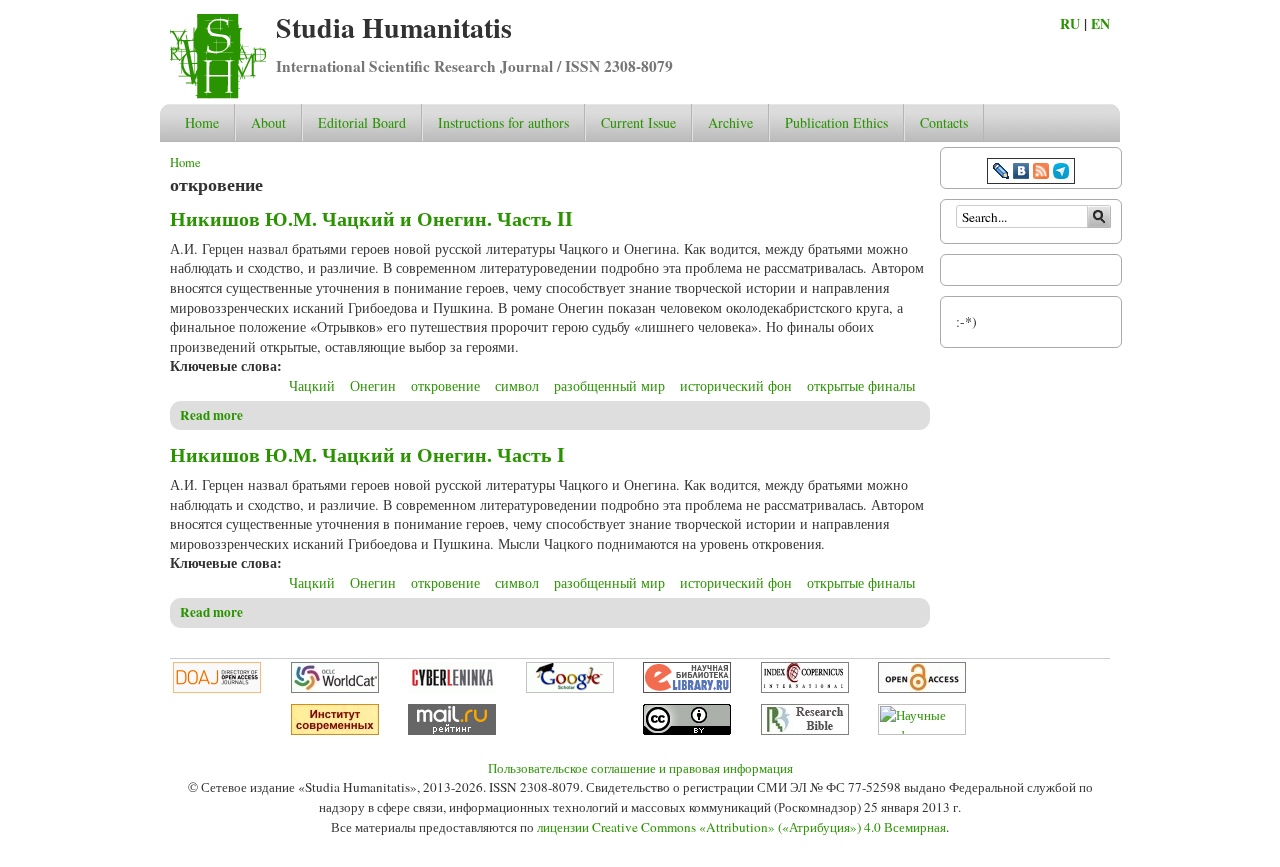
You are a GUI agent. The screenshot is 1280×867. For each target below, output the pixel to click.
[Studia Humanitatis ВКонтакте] (1021, 173)
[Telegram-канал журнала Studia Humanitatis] (1061, 173)
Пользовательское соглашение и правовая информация (640, 768)
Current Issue (638, 122)
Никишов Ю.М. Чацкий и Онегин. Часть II (371, 218)
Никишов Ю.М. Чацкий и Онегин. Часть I (367, 454)
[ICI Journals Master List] (805, 688)
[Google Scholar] (570, 688)
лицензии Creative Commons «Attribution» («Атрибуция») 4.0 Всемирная (741, 827)
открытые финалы (861, 385)
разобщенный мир (609, 385)
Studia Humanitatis (394, 27)
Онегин (373, 385)
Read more (211, 415)
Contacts (944, 122)
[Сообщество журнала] (1003, 173)
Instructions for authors (503, 122)
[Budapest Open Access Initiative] (922, 688)
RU (1070, 23)
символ (517, 385)
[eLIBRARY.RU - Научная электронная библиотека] (687, 688)
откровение (445, 385)
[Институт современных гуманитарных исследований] (335, 730)
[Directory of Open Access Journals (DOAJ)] (217, 688)
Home (202, 122)
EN (1100, 23)
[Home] (218, 93)
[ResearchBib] (805, 730)
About (268, 122)
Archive (730, 122)
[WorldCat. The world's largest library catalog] (335, 688)
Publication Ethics (836, 122)
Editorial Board (362, 122)
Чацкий (312, 385)
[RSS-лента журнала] (1041, 173)
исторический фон (736, 385)
